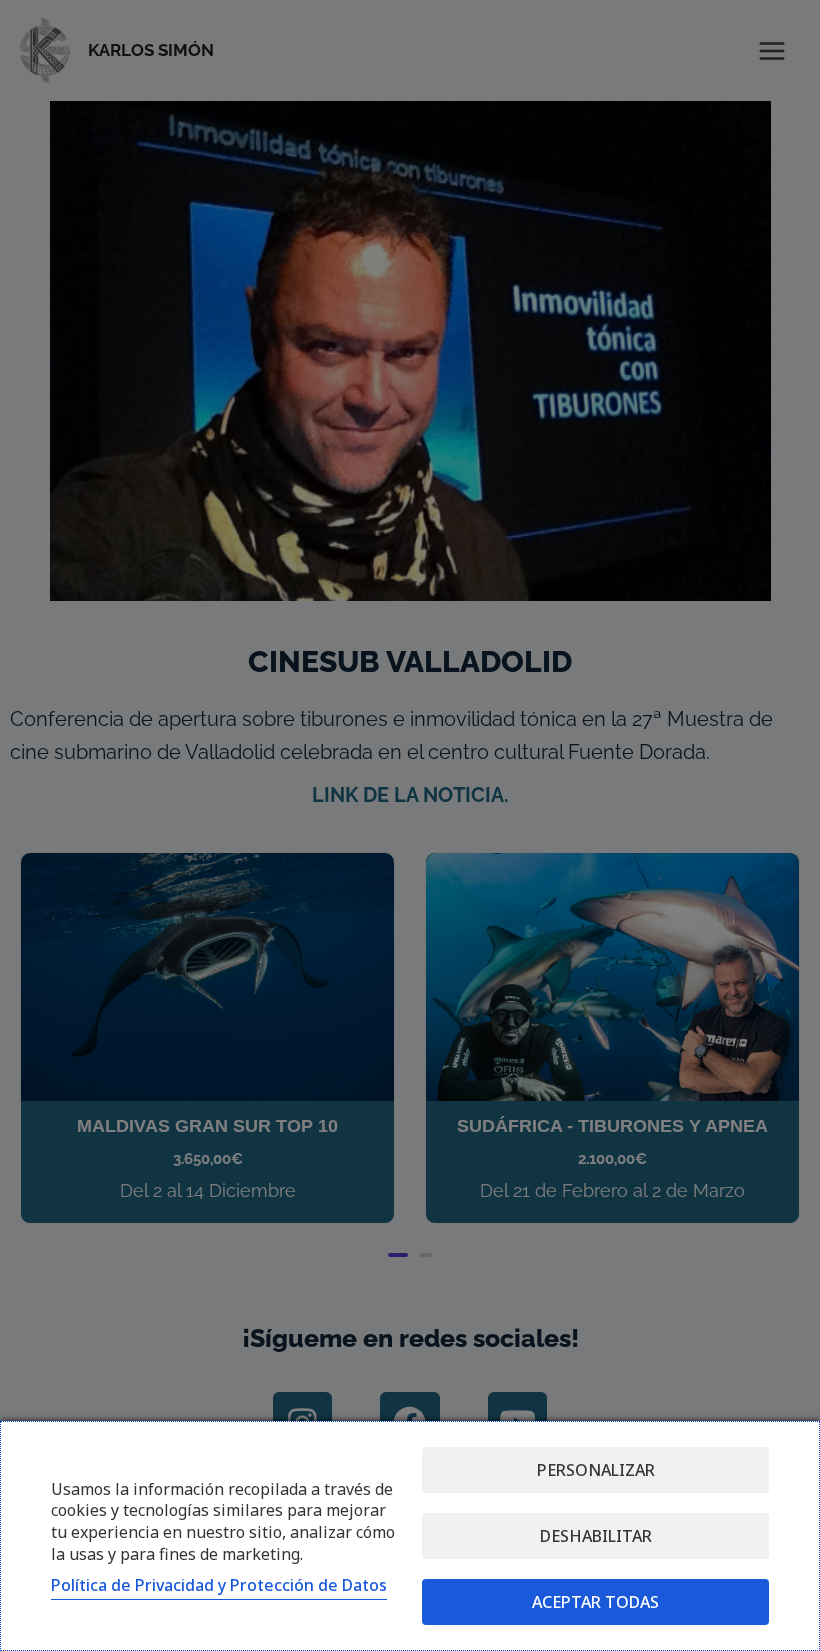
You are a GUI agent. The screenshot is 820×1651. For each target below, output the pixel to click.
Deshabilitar (596, 1536)
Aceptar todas (595, 1602)
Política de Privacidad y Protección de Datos (219, 1585)
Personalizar (596, 1470)
